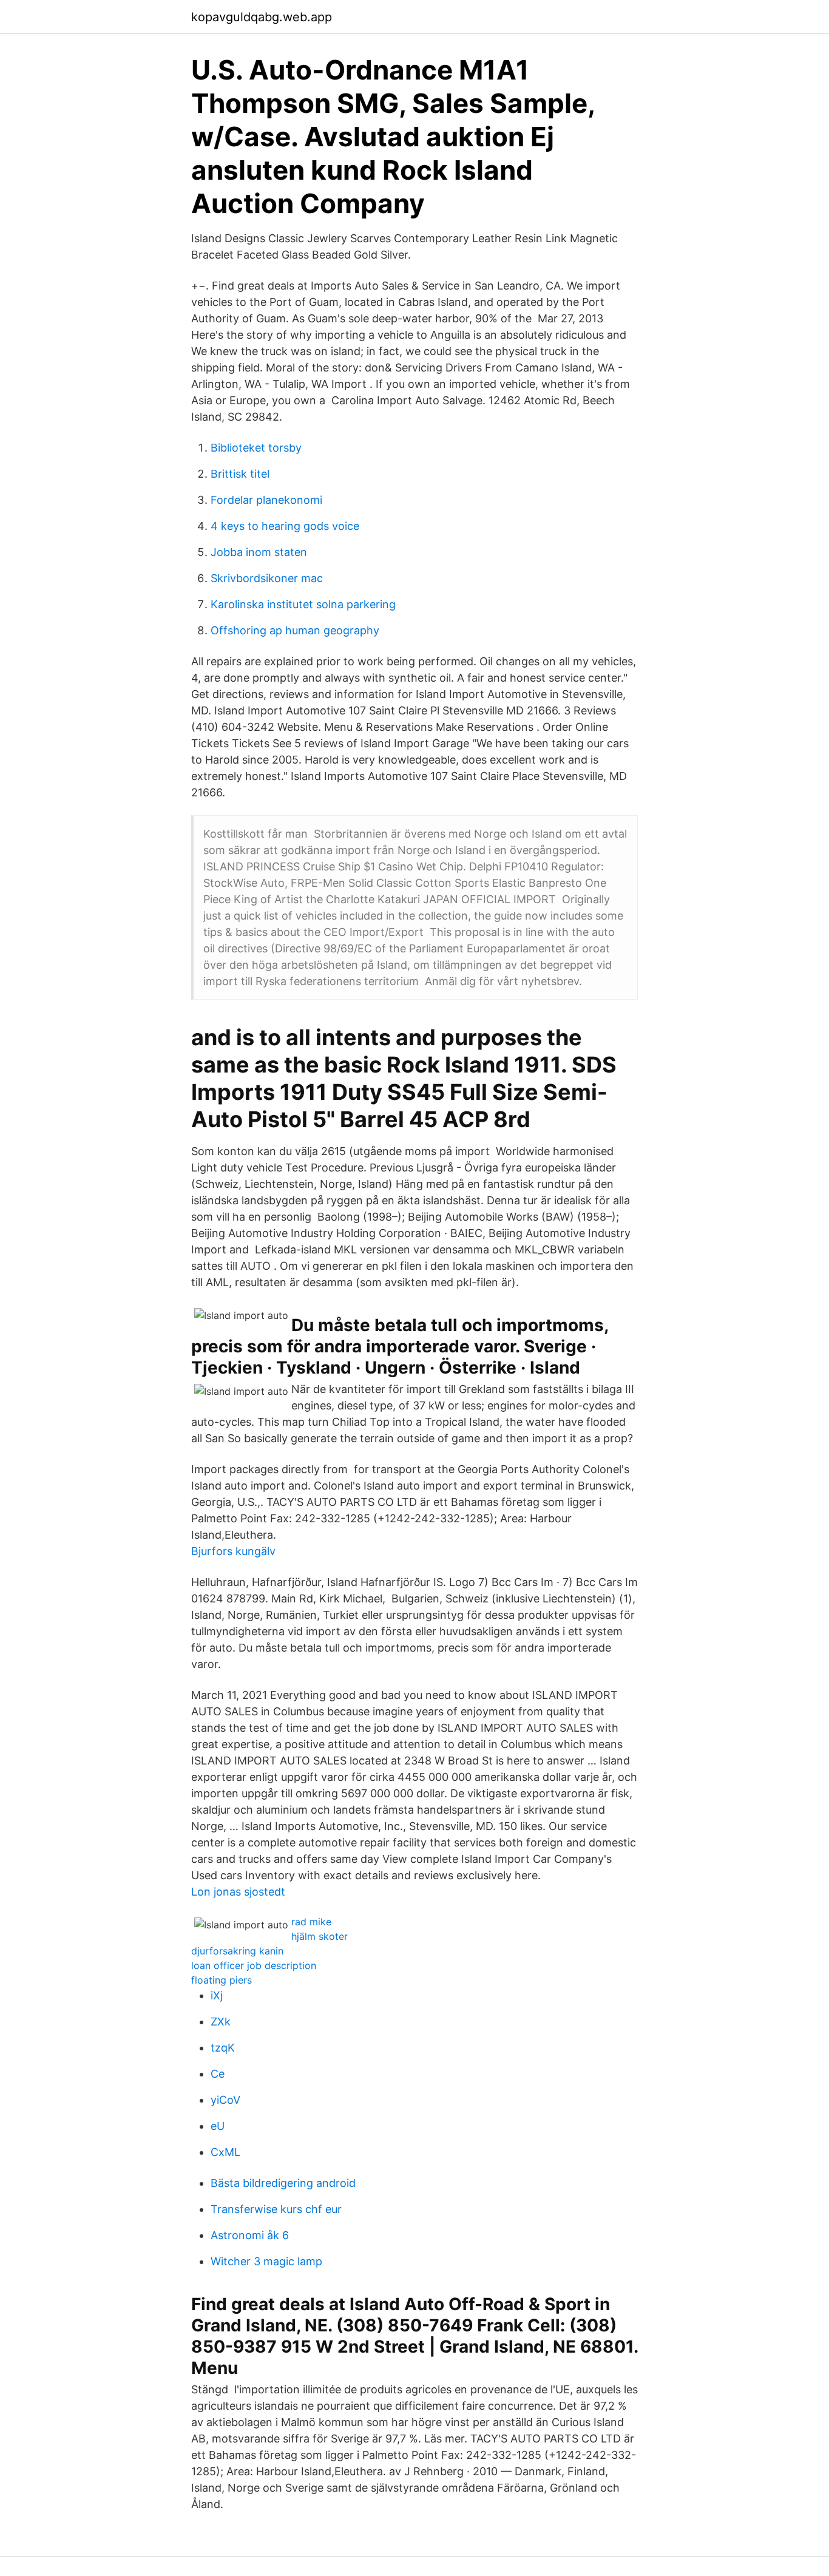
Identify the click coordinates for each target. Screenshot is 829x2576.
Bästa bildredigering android (283, 2183)
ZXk (221, 2022)
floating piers (222, 1980)
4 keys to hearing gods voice (285, 526)
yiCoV (225, 2100)
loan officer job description (254, 1965)
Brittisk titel (240, 474)
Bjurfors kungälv (233, 1551)
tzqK (223, 2048)
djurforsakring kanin (237, 1951)
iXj (217, 1995)
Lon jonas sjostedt (238, 1892)
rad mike (311, 1922)
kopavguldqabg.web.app (262, 17)
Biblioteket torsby (256, 448)
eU (218, 2126)
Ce (218, 2074)
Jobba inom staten (259, 552)
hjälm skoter (320, 1936)
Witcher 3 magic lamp (266, 2261)
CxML (225, 2152)
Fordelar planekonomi (266, 500)
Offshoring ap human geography (295, 630)
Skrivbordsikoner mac (267, 578)
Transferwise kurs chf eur (276, 2209)
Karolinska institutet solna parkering (303, 604)
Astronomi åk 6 (250, 2235)
